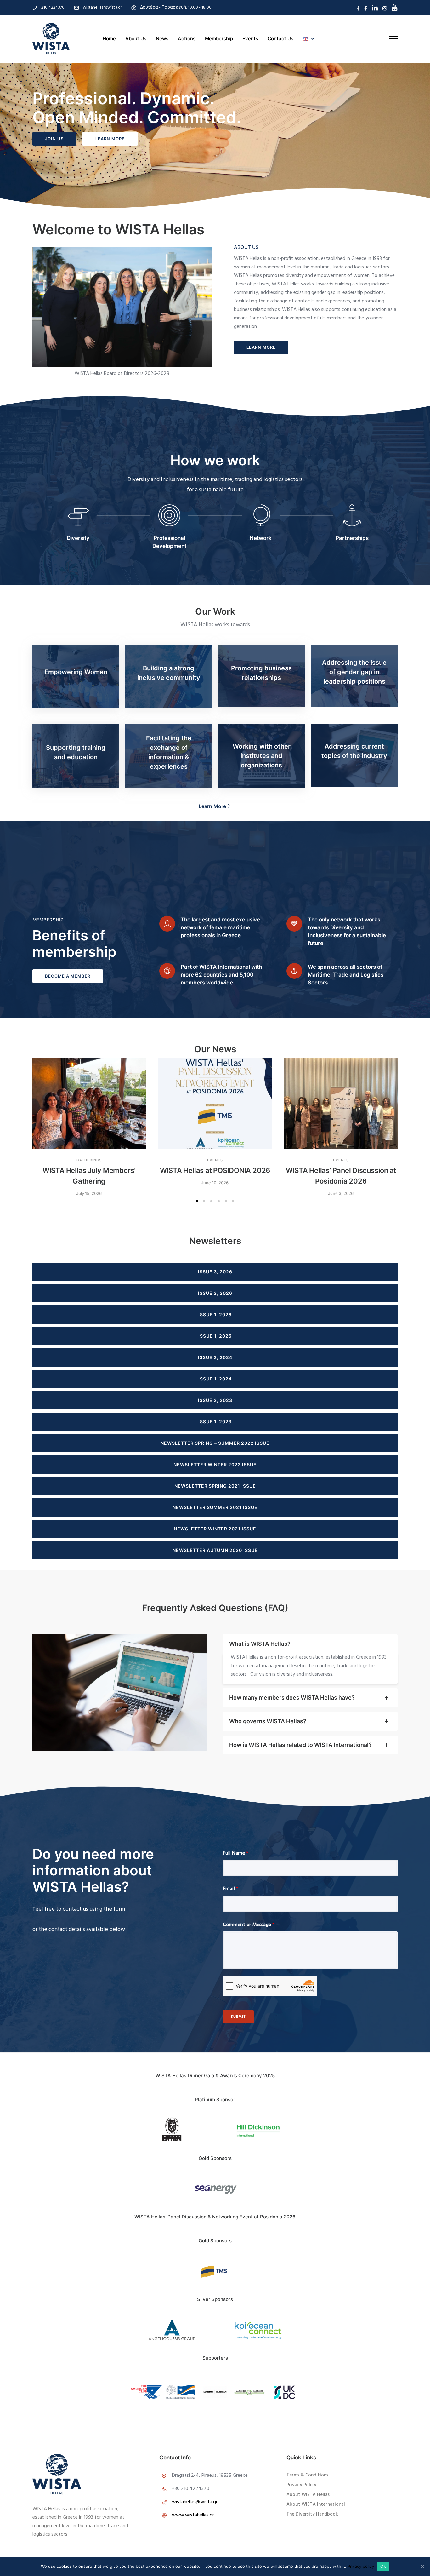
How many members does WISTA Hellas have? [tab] (292, 1698)
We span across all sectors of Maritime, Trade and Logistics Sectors (346, 975)
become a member (68, 976)
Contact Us (280, 39)
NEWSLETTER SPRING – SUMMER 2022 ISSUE (215, 1443)
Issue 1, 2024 (215, 1379)
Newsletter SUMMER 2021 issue (215, 1507)
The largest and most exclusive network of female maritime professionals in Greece (220, 927)
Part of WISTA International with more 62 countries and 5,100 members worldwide (221, 975)
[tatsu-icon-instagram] (385, 8)
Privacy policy (361, 2566)
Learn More (110, 139)
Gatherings (89, 1160)
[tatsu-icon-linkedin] (375, 8)
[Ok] (422, 2567)
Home (109, 39)
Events (250, 39)
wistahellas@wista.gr (102, 7)
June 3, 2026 (341, 1193)
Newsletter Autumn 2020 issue (215, 1550)
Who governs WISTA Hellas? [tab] (268, 1721)
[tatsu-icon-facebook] (358, 8)
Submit (238, 2017)
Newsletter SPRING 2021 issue (215, 1486)
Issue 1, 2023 (215, 1422)
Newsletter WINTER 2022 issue (215, 1464)
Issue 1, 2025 (215, 1336)
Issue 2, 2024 (215, 1357)
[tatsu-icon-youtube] (395, 8)
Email (231, 1889)
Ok (383, 2566)
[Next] (313, 2330)
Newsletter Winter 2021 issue (215, 1529)
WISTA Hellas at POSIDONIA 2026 (215, 1170)
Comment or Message (249, 1925)
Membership (219, 39)
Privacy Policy (301, 2485)
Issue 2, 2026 (215, 1293)
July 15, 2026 (89, 1193)
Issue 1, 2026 (215, 1314)
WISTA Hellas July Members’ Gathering (89, 1176)
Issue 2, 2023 (215, 1400)
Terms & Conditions (307, 2475)
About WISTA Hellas (308, 2495)
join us (54, 139)
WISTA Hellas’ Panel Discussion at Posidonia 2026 (341, 1176)
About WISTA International (316, 2504)
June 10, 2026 (215, 1183)
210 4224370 (53, 7)
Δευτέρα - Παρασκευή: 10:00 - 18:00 (176, 7)
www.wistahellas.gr (193, 2515)
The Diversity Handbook (312, 2514)
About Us (136, 39)
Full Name (236, 1853)
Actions (187, 39)
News (162, 39)
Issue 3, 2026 (215, 1272)
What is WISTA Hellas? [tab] (260, 1644)
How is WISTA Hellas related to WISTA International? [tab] (300, 1745)
